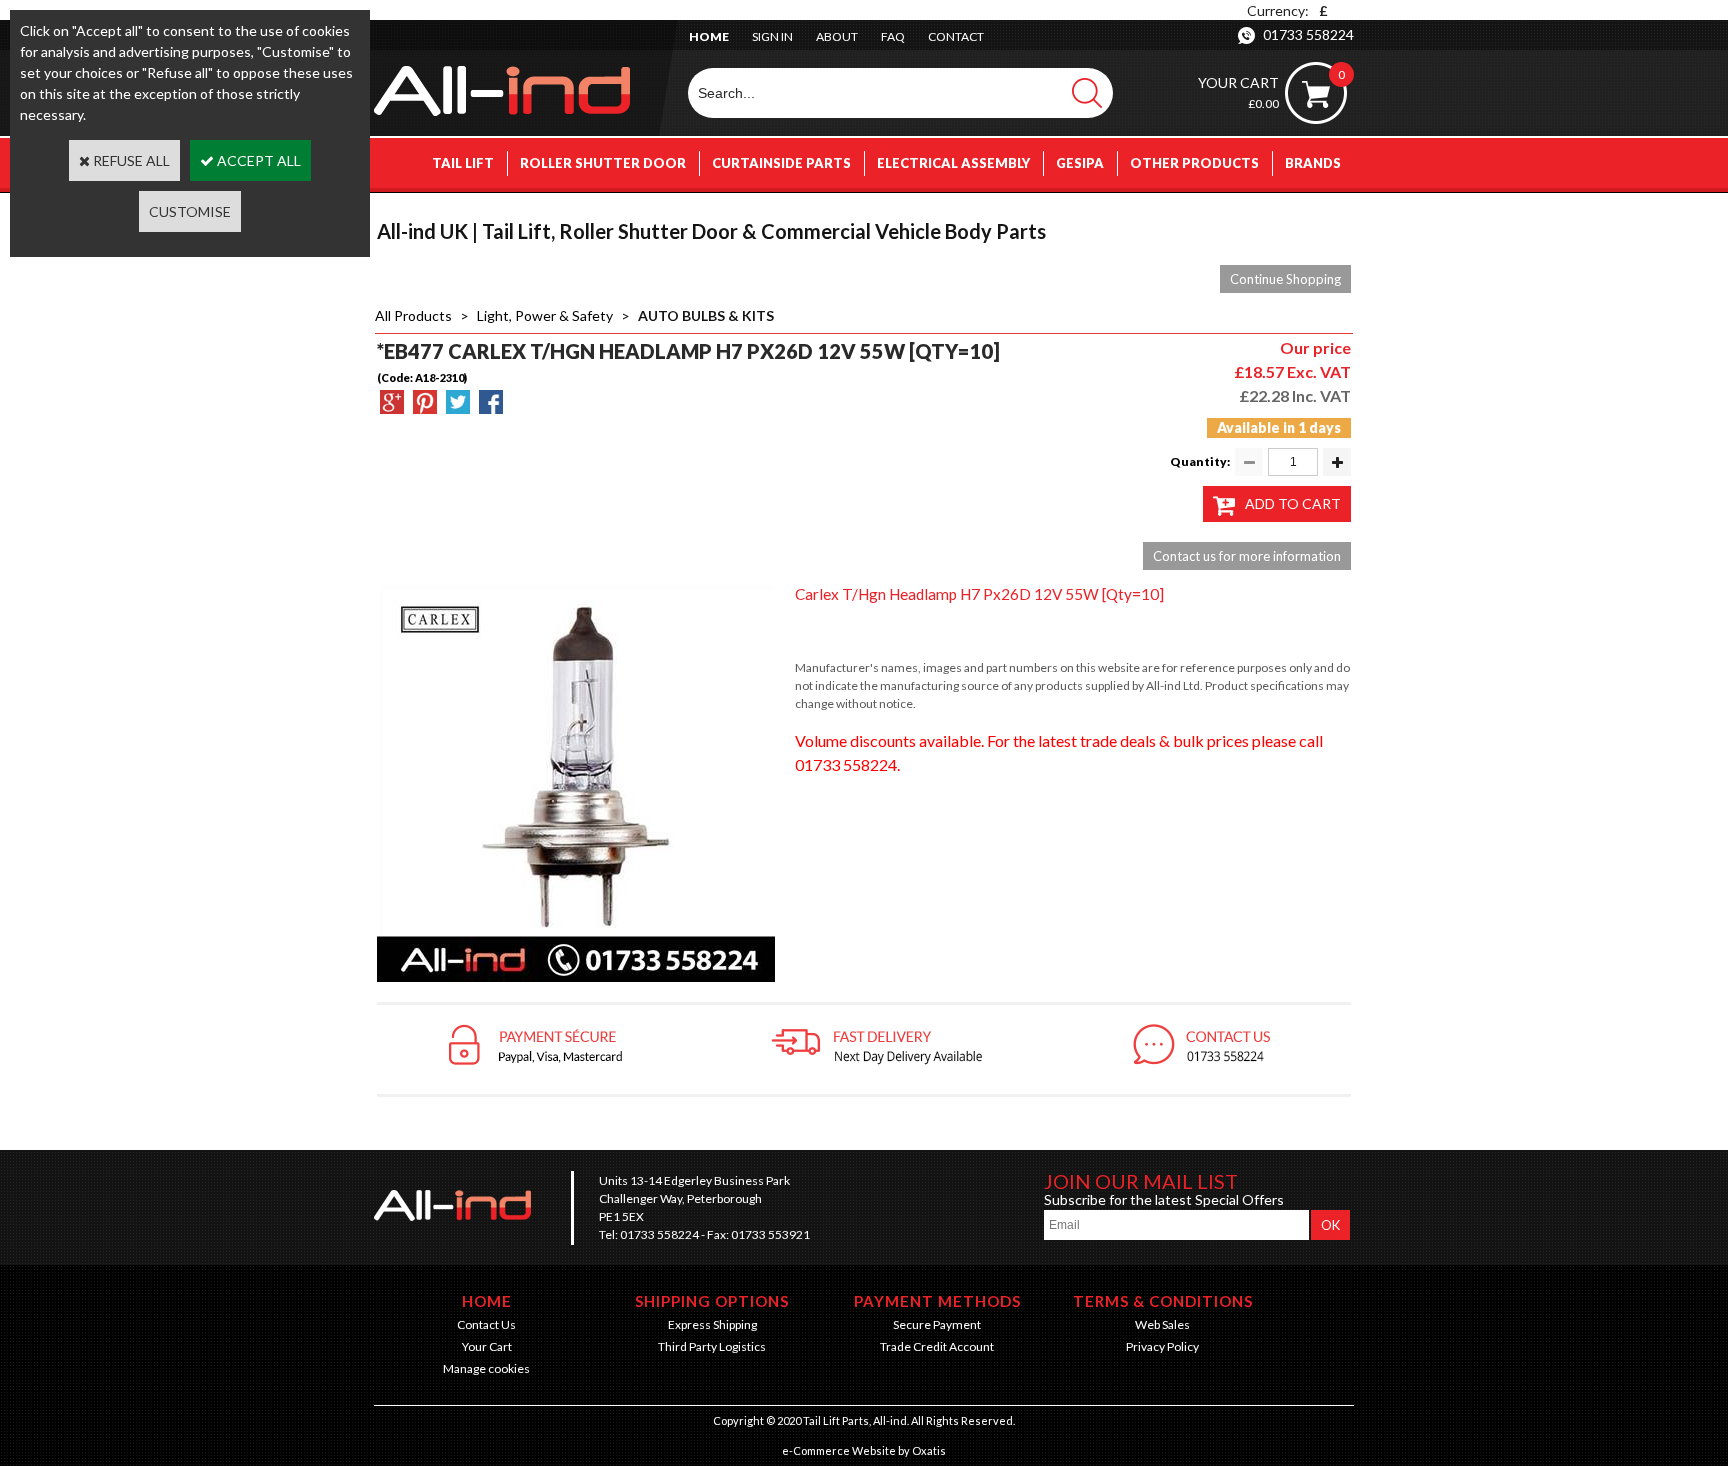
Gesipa (1080, 163)
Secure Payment (937, 1324)
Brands (1313, 163)
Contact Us (486, 1324)
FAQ (893, 36)
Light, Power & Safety (545, 315)
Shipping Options (712, 1301)
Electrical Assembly (953, 163)
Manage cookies (486, 1368)
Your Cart (487, 1346)
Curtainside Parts (781, 163)
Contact (956, 36)
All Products (413, 315)
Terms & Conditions (1163, 1301)
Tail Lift (463, 163)
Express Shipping (712, 1324)
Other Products (1194, 163)
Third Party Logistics (712, 1346)
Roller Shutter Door (603, 163)
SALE (1324, 213)
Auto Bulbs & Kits (706, 315)
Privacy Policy (1162, 1346)
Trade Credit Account (937, 1346)
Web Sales (1162, 1324)
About (837, 36)
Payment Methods (937, 1301)
